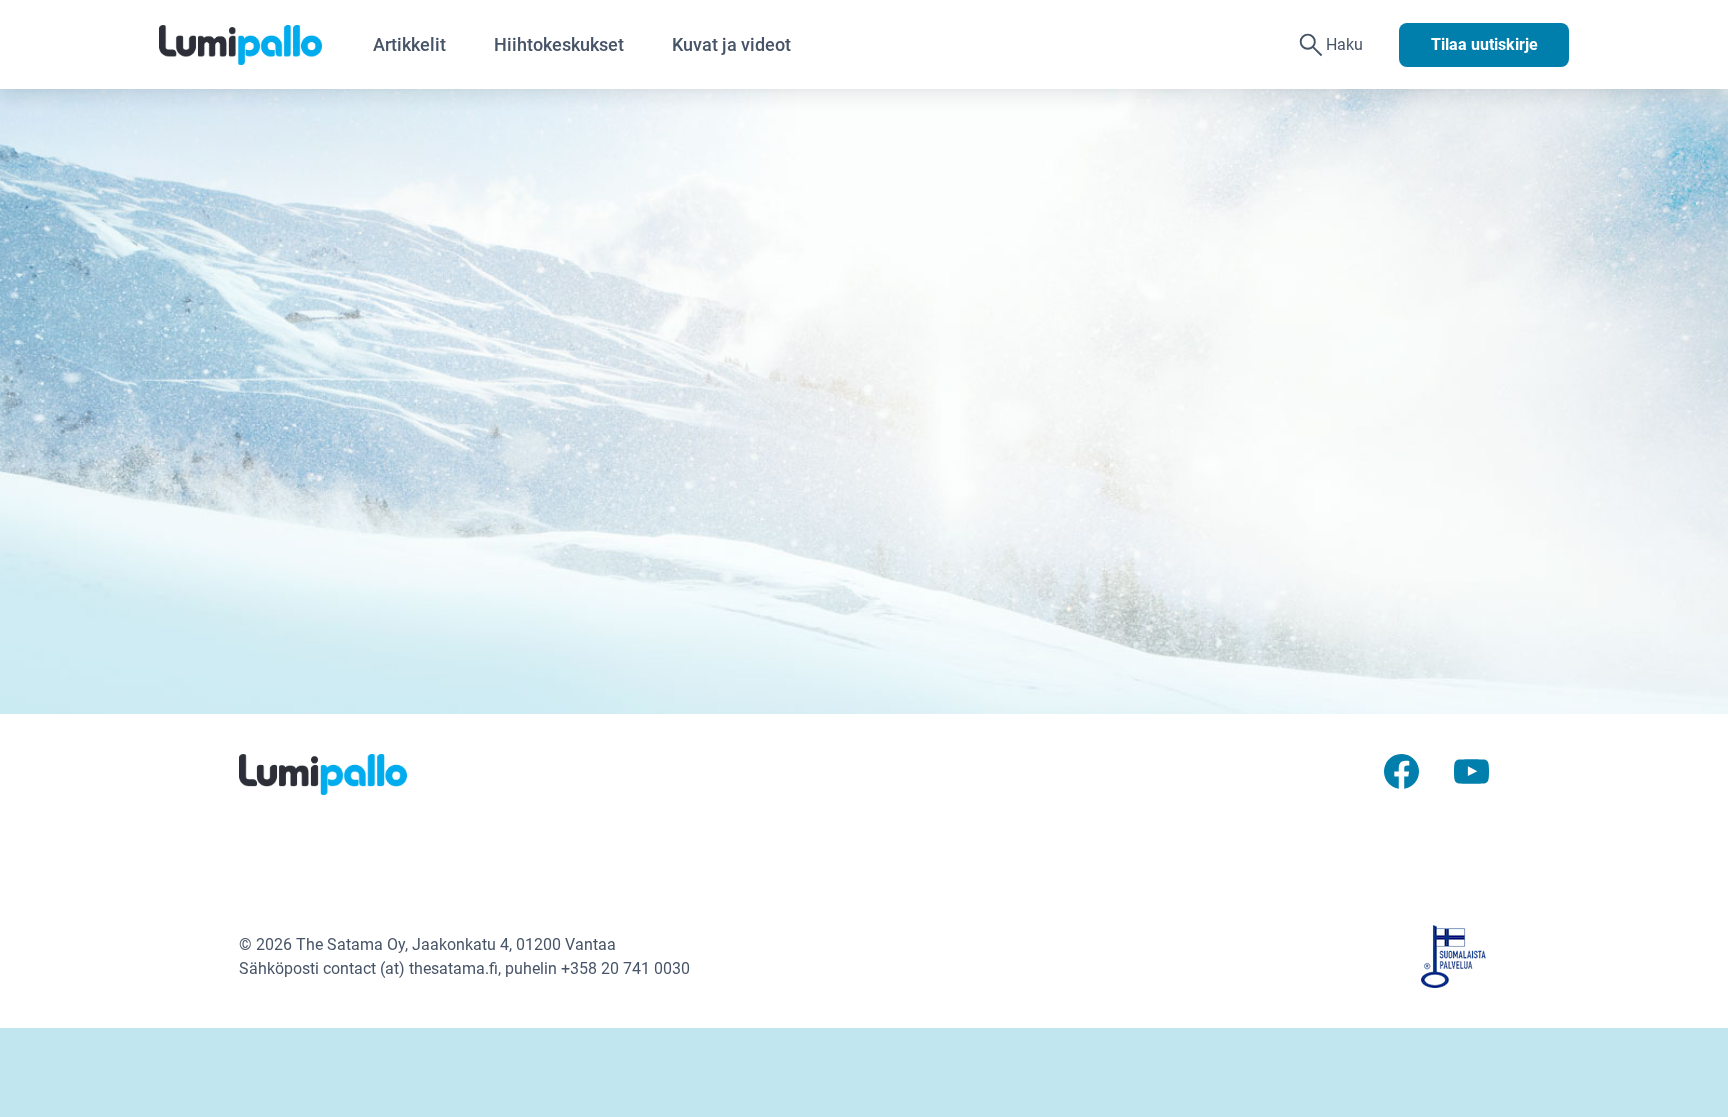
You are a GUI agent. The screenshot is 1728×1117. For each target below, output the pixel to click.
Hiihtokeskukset (559, 44)
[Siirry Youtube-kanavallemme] (1471, 769)
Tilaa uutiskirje (1484, 44)
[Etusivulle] (254, 45)
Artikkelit (409, 44)
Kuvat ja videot (731, 44)
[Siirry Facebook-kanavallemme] (1401, 769)
